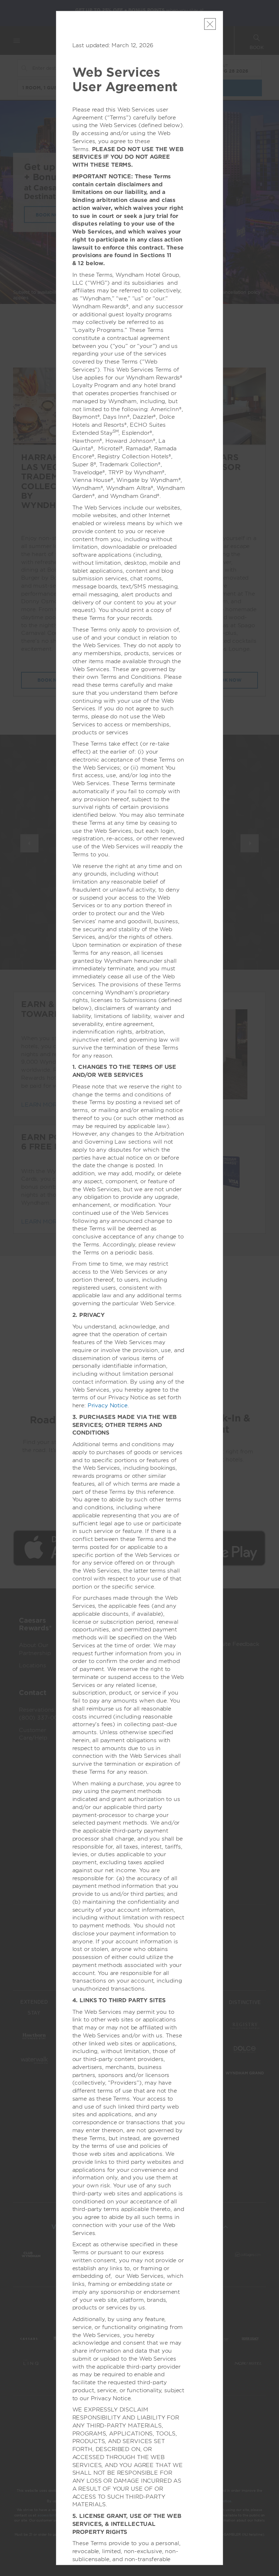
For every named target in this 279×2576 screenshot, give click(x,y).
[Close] (210, 24)
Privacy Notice (108, 1405)
